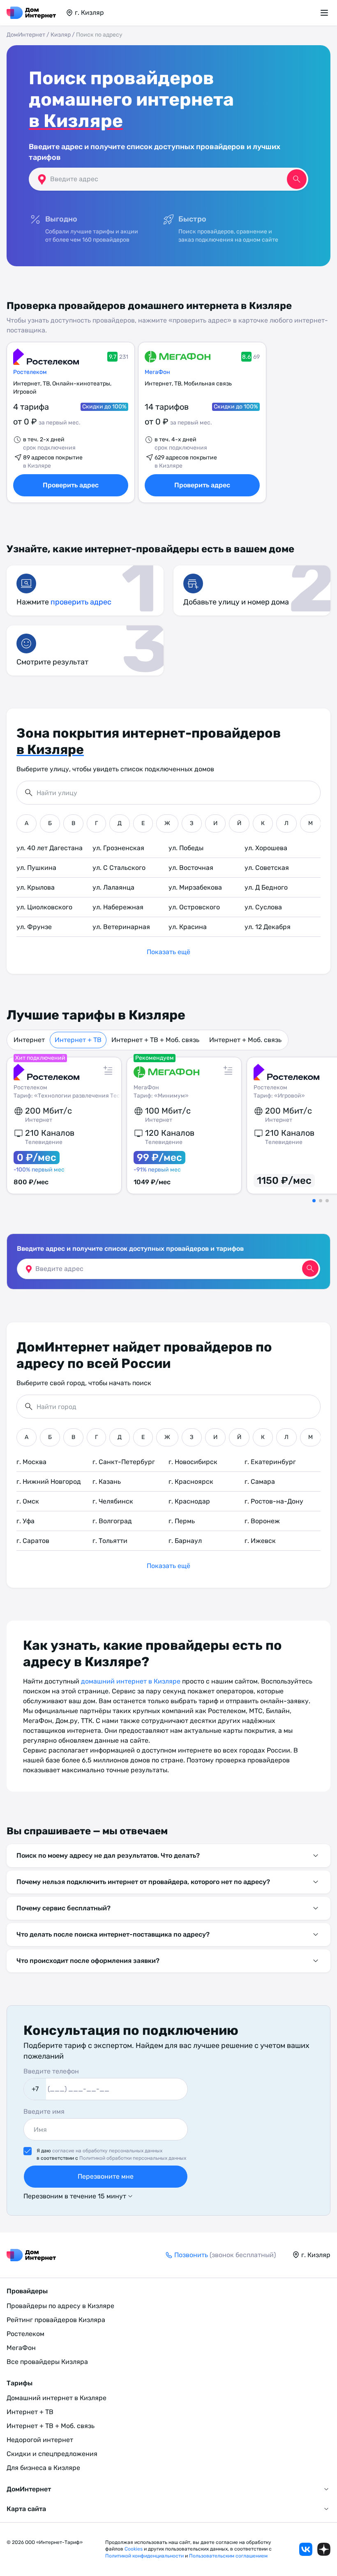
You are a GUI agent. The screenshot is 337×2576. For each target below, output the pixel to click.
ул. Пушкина (36, 868)
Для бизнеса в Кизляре (43, 2468)
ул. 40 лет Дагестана (50, 848)
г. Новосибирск (193, 1462)
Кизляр (61, 35)
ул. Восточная (191, 868)
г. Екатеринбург (270, 1462)
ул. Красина (188, 927)
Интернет (29, 1040)
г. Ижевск (260, 1541)
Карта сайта (26, 2509)
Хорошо (263, 2556)
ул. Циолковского (44, 907)
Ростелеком (30, 372)
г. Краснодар (189, 1501)
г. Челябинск (113, 1501)
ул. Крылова (36, 887)
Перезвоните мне (106, 2176)
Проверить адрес (71, 485)
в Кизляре (76, 121)
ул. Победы (186, 848)
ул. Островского (194, 907)
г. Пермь (182, 1521)
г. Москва (31, 1462)
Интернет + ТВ (78, 1040)
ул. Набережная (118, 907)
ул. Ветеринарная (121, 927)
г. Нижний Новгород (49, 1482)
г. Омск (28, 1501)
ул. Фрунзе (34, 927)
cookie (229, 2556)
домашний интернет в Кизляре (131, 1681)
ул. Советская (267, 868)
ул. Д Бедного (266, 887)
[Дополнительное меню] (325, 13)
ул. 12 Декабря (268, 927)
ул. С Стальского (119, 868)
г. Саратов (33, 1541)
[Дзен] (324, 2549)
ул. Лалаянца (113, 887)
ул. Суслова (263, 907)
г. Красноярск (191, 1482)
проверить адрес (81, 602)
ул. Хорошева (266, 848)
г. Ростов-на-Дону (274, 1501)
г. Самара (260, 1482)
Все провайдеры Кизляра (47, 2362)
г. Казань (107, 1482)
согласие (153, 2556)
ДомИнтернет (26, 35)
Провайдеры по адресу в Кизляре (60, 2306)
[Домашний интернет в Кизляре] (31, 13)
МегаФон (157, 372)
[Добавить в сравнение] (108, 1070)
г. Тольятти (110, 1541)
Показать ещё (168, 952)
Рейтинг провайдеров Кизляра (56, 2320)
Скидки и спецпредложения (52, 2454)
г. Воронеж (262, 1521)
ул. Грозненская (118, 848)
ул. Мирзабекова (195, 887)
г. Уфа (25, 1521)
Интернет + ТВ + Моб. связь (155, 1040)
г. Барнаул (185, 1541)
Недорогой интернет (40, 2440)
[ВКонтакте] (306, 2549)
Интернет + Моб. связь (245, 1040)
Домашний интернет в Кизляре (57, 2398)
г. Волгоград (112, 1521)
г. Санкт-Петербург (124, 1462)
